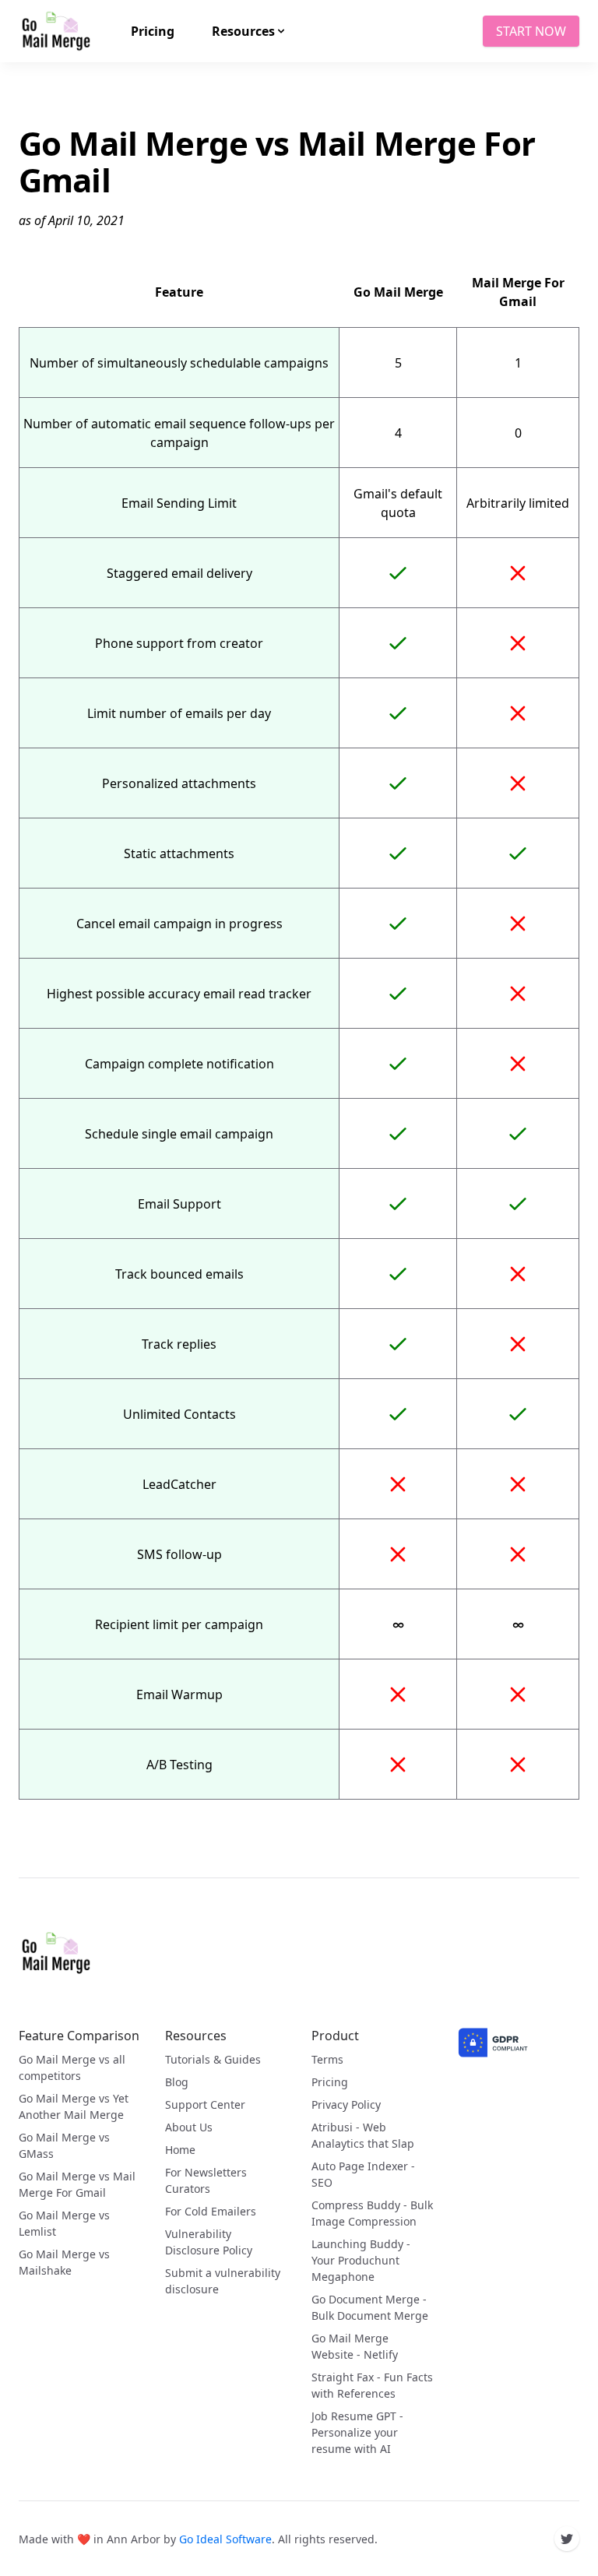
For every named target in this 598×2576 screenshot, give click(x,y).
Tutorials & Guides (213, 2059)
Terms (327, 2059)
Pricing (330, 2082)
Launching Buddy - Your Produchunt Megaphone (361, 2260)
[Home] (56, 1953)
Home (180, 2150)
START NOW (531, 31)
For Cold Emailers (211, 2211)
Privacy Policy (346, 2104)
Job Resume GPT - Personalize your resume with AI (357, 2432)
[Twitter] (567, 2539)
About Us (189, 2127)
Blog (177, 2082)
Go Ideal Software (225, 2539)
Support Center (205, 2104)
